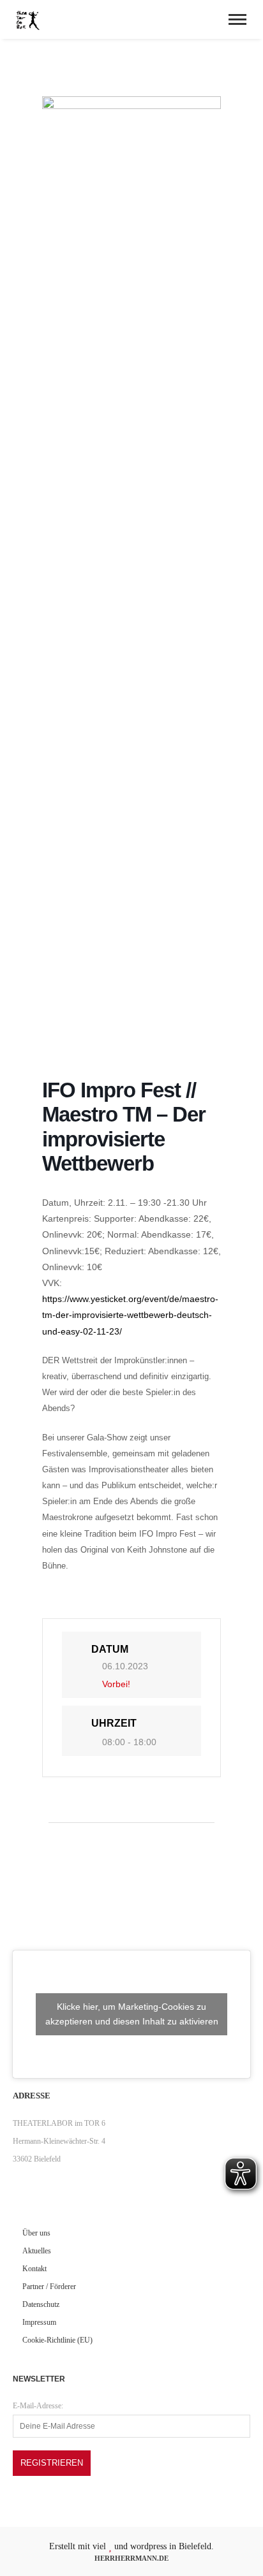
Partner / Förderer (49, 2287)
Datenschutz (41, 2304)
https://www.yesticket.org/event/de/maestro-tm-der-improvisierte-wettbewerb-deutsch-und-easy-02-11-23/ (130, 1315)
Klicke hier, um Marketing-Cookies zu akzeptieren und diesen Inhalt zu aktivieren (132, 2014)
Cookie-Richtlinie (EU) (57, 2340)
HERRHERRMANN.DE (131, 2558)
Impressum (39, 2322)
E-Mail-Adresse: (38, 2406)
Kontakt (34, 2269)
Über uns (36, 2233)
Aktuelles (37, 2251)
